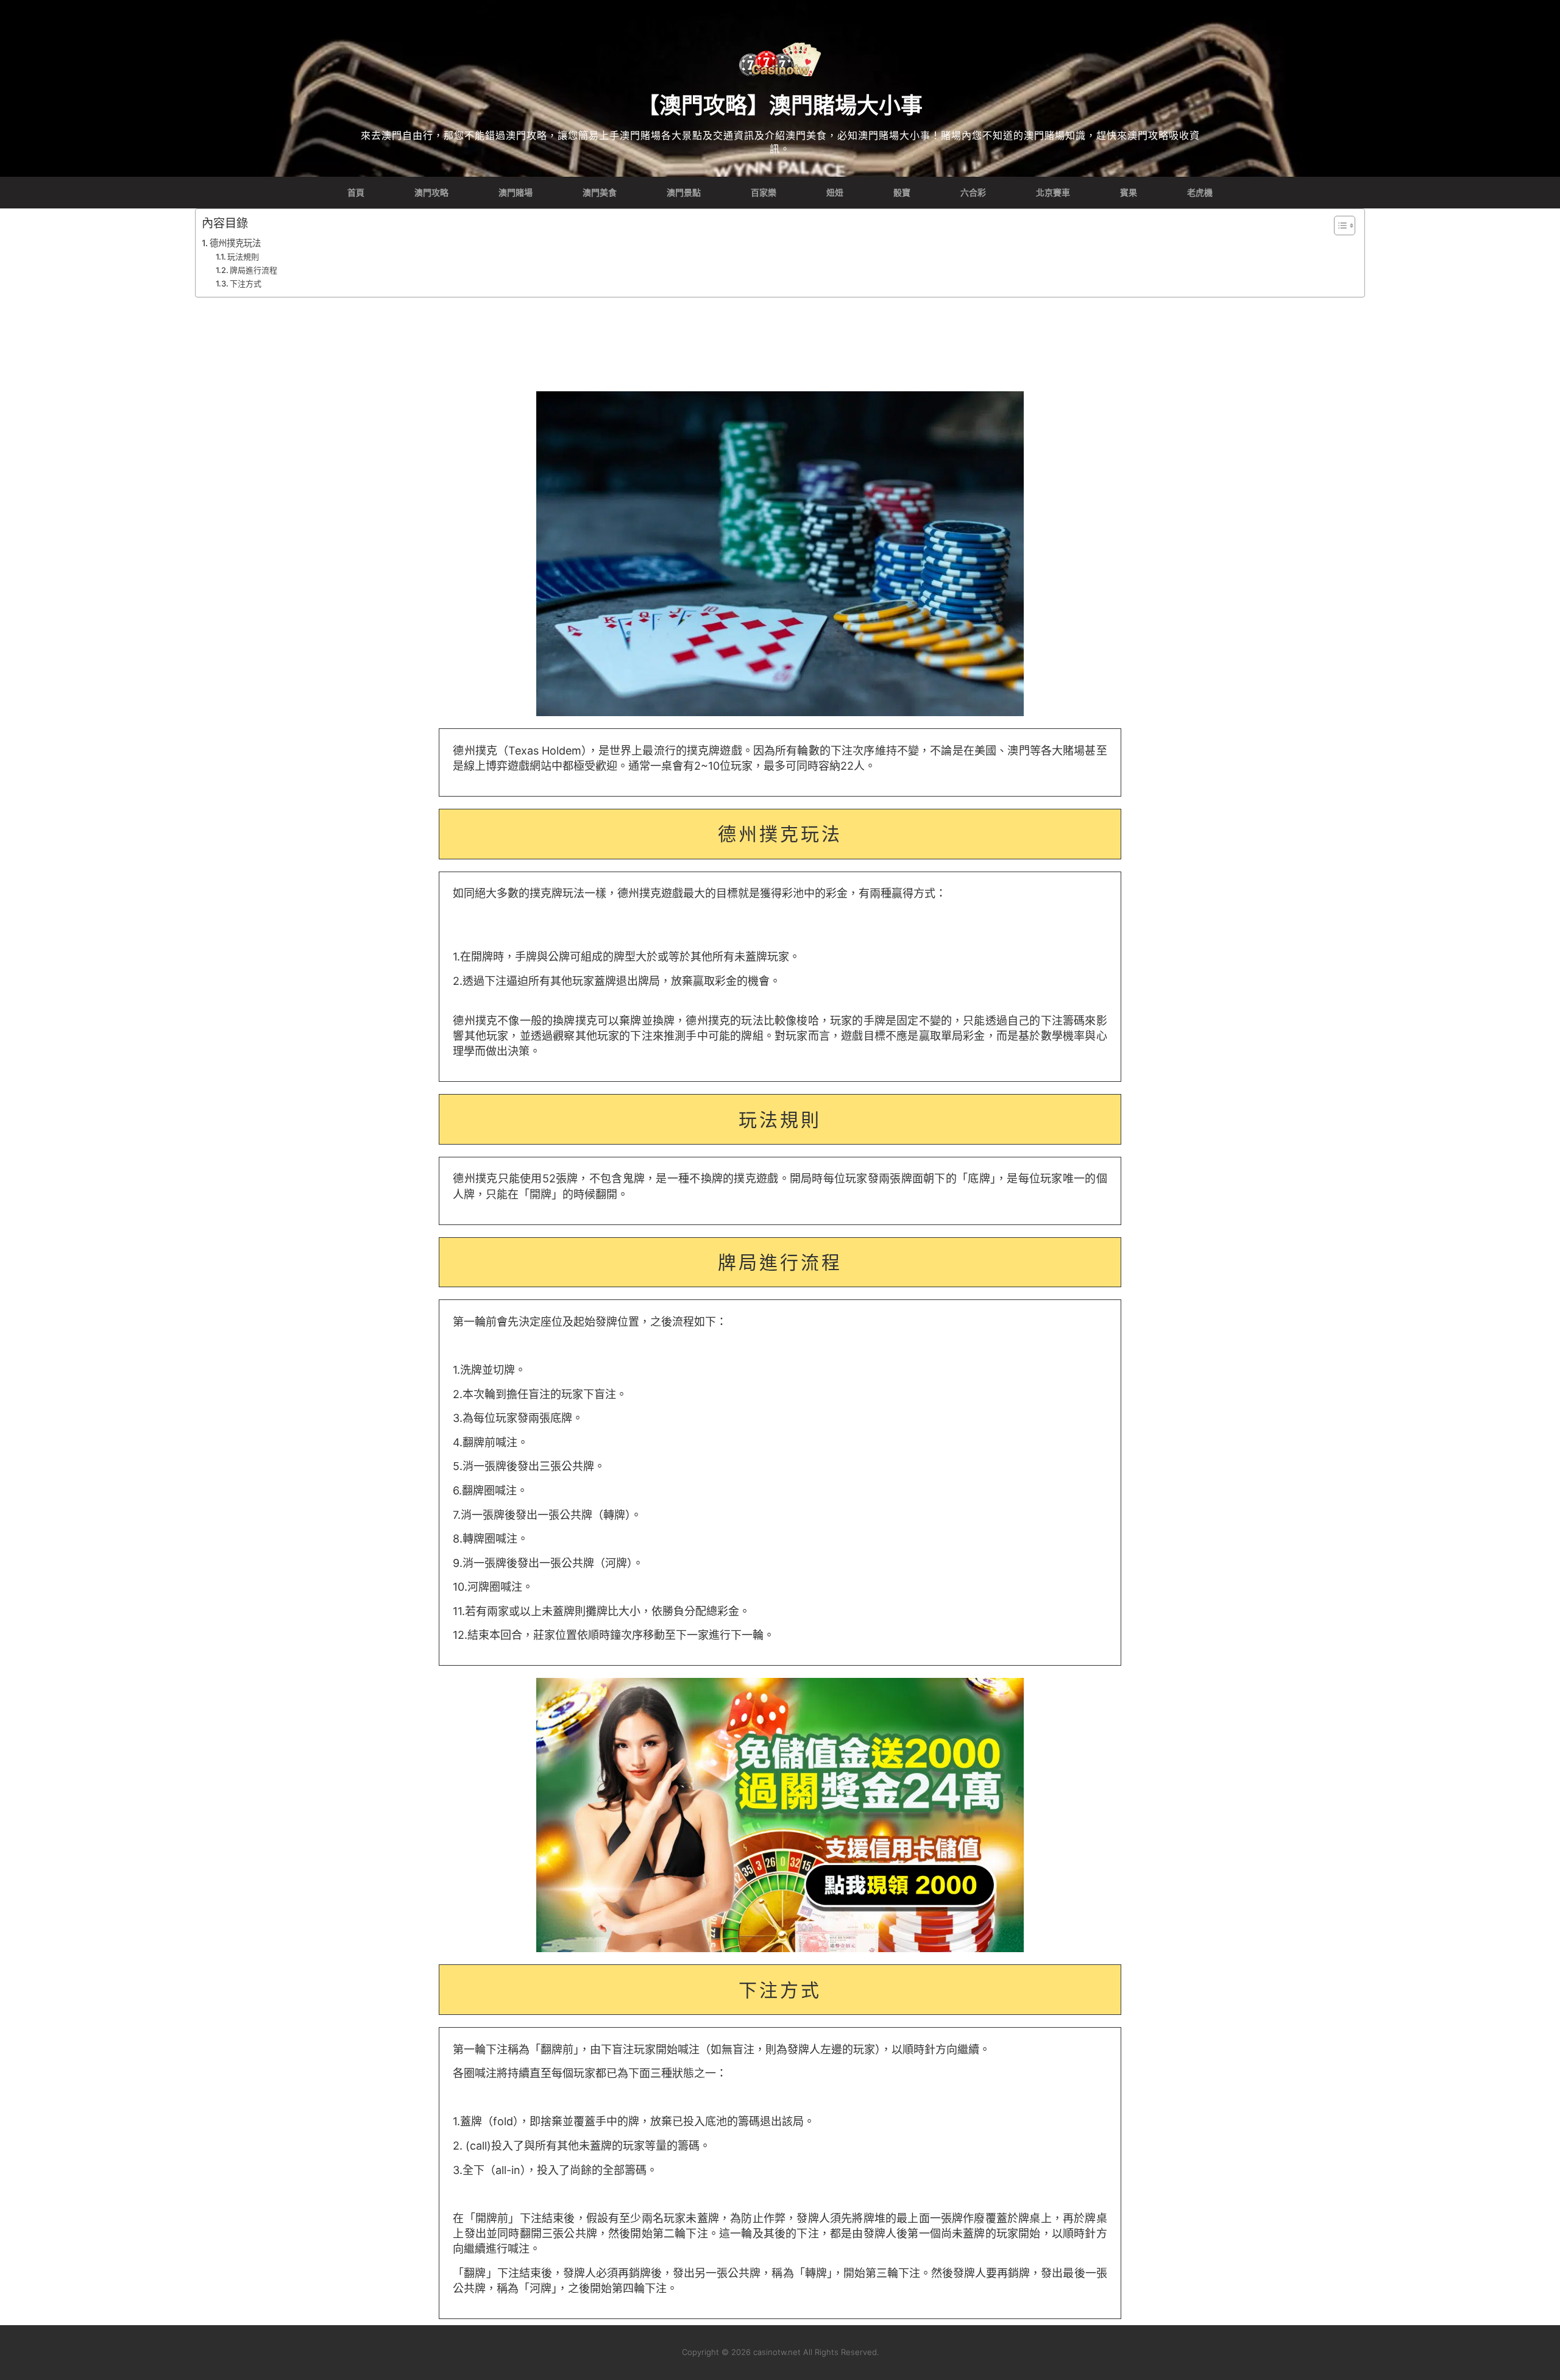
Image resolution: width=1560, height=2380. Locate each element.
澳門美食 (600, 193)
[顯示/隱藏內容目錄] (1338, 226)
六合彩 (973, 193)
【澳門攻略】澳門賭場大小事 (780, 105)
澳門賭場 (516, 193)
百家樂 (764, 193)
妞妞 (835, 193)
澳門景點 (684, 193)
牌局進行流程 (253, 270)
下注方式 (246, 283)
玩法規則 (243, 257)
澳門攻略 (431, 193)
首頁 (356, 193)
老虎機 (1200, 193)
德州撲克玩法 (235, 243)
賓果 (1129, 193)
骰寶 (902, 193)
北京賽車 (1053, 193)
